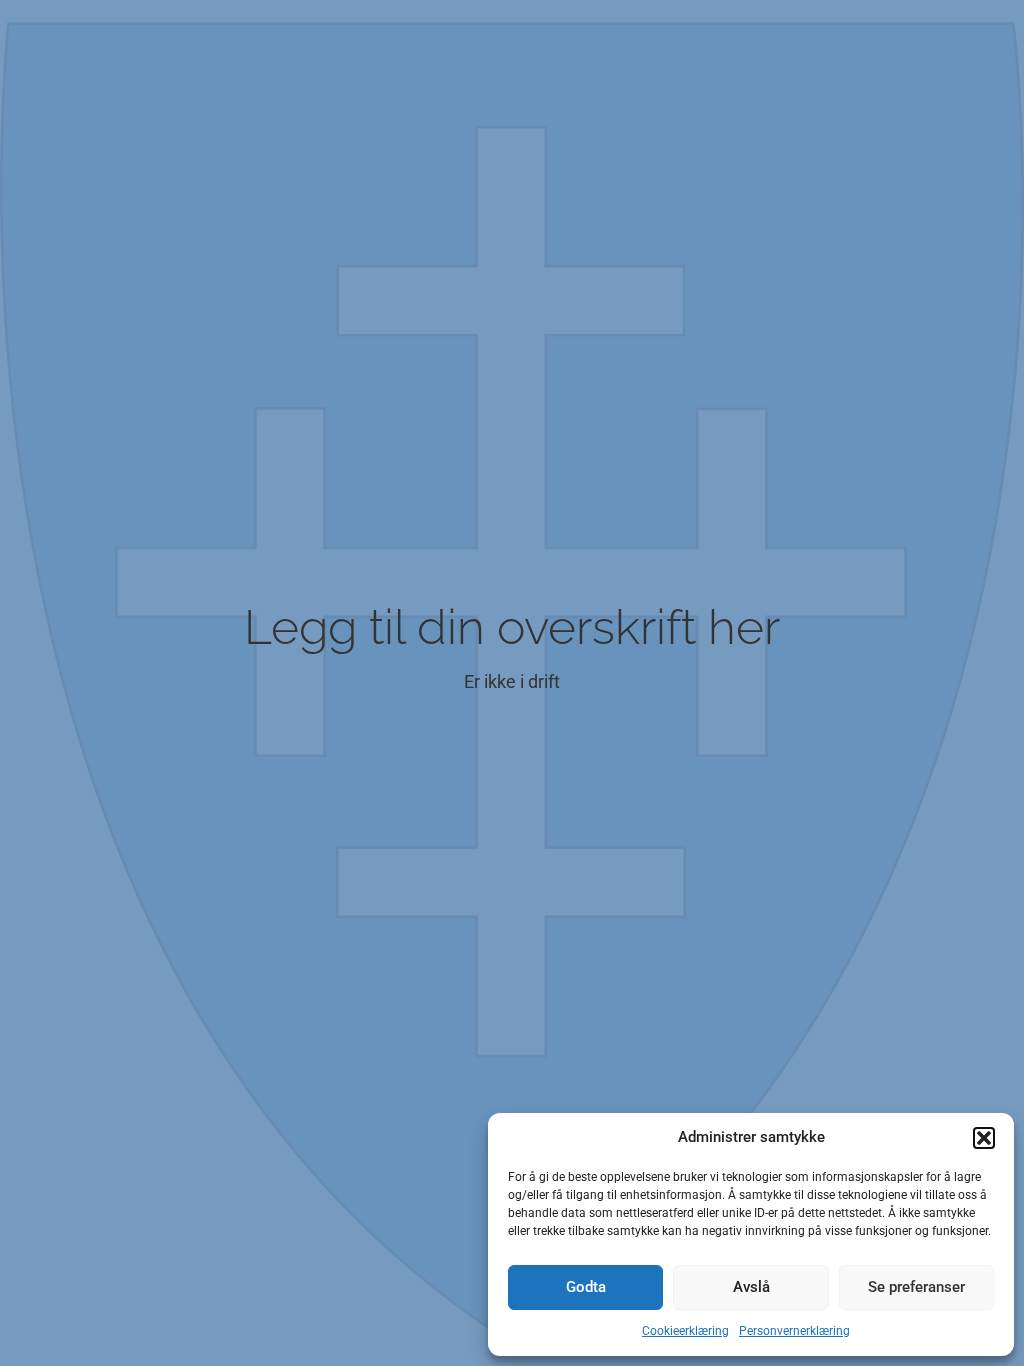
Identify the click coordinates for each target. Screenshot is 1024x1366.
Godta (586, 1287)
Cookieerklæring (685, 1331)
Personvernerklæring (794, 1331)
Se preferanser (916, 1287)
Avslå (751, 1287)
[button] (984, 1138)
